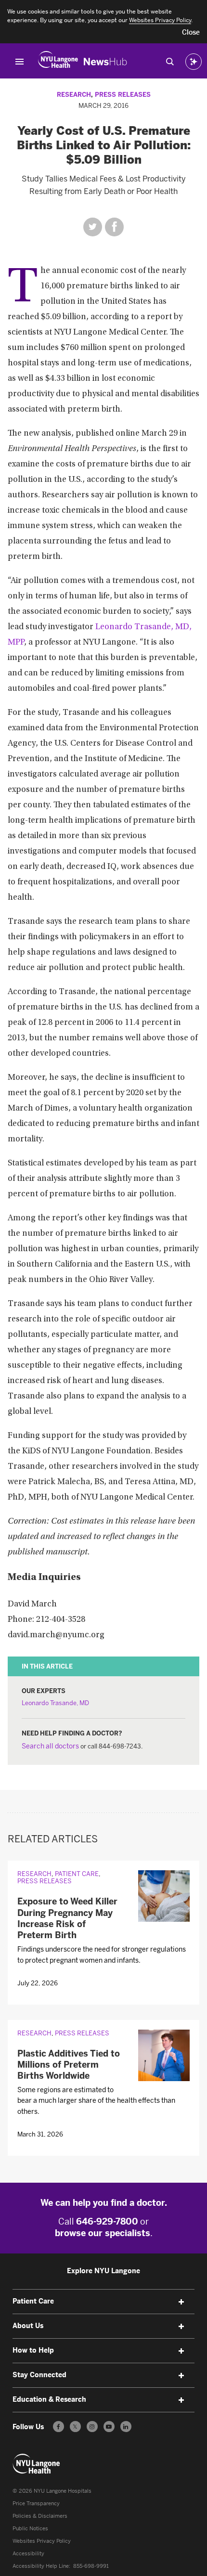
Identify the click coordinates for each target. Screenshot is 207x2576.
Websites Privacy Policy (42, 2541)
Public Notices (30, 2529)
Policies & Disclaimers (40, 2516)
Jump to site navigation (20, 62)
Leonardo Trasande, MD (55, 1703)
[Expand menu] (181, 2302)
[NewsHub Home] (105, 62)
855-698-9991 (91, 2566)
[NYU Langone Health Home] (58, 62)
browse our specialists (103, 2233)
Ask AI (194, 62)
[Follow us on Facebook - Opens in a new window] (58, 2427)
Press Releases (123, 95)
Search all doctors (50, 1746)
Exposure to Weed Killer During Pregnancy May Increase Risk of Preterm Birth (67, 1918)
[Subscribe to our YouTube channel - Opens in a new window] (109, 2427)
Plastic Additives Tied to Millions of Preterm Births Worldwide (69, 2065)
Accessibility (28, 2554)
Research (74, 95)
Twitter (93, 227)
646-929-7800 (107, 2222)
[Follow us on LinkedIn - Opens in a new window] (126, 2427)
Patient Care (77, 1874)
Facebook (114, 227)
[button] (191, 33)
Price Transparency (36, 2504)
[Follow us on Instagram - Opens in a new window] (92, 2427)
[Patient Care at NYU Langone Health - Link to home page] (37, 2464)
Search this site (170, 62)
